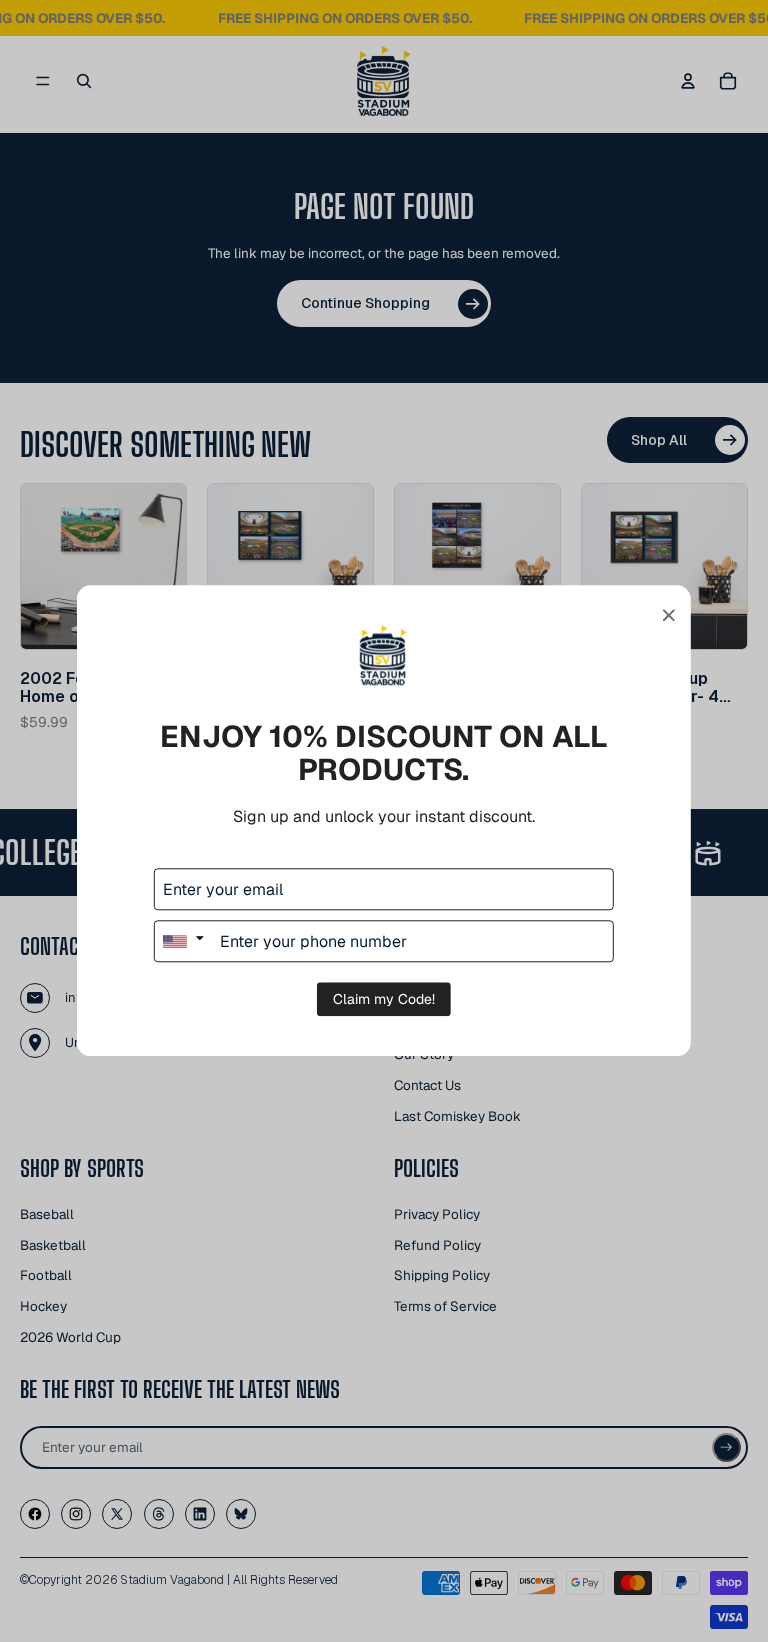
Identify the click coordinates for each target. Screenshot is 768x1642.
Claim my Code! (384, 1000)
